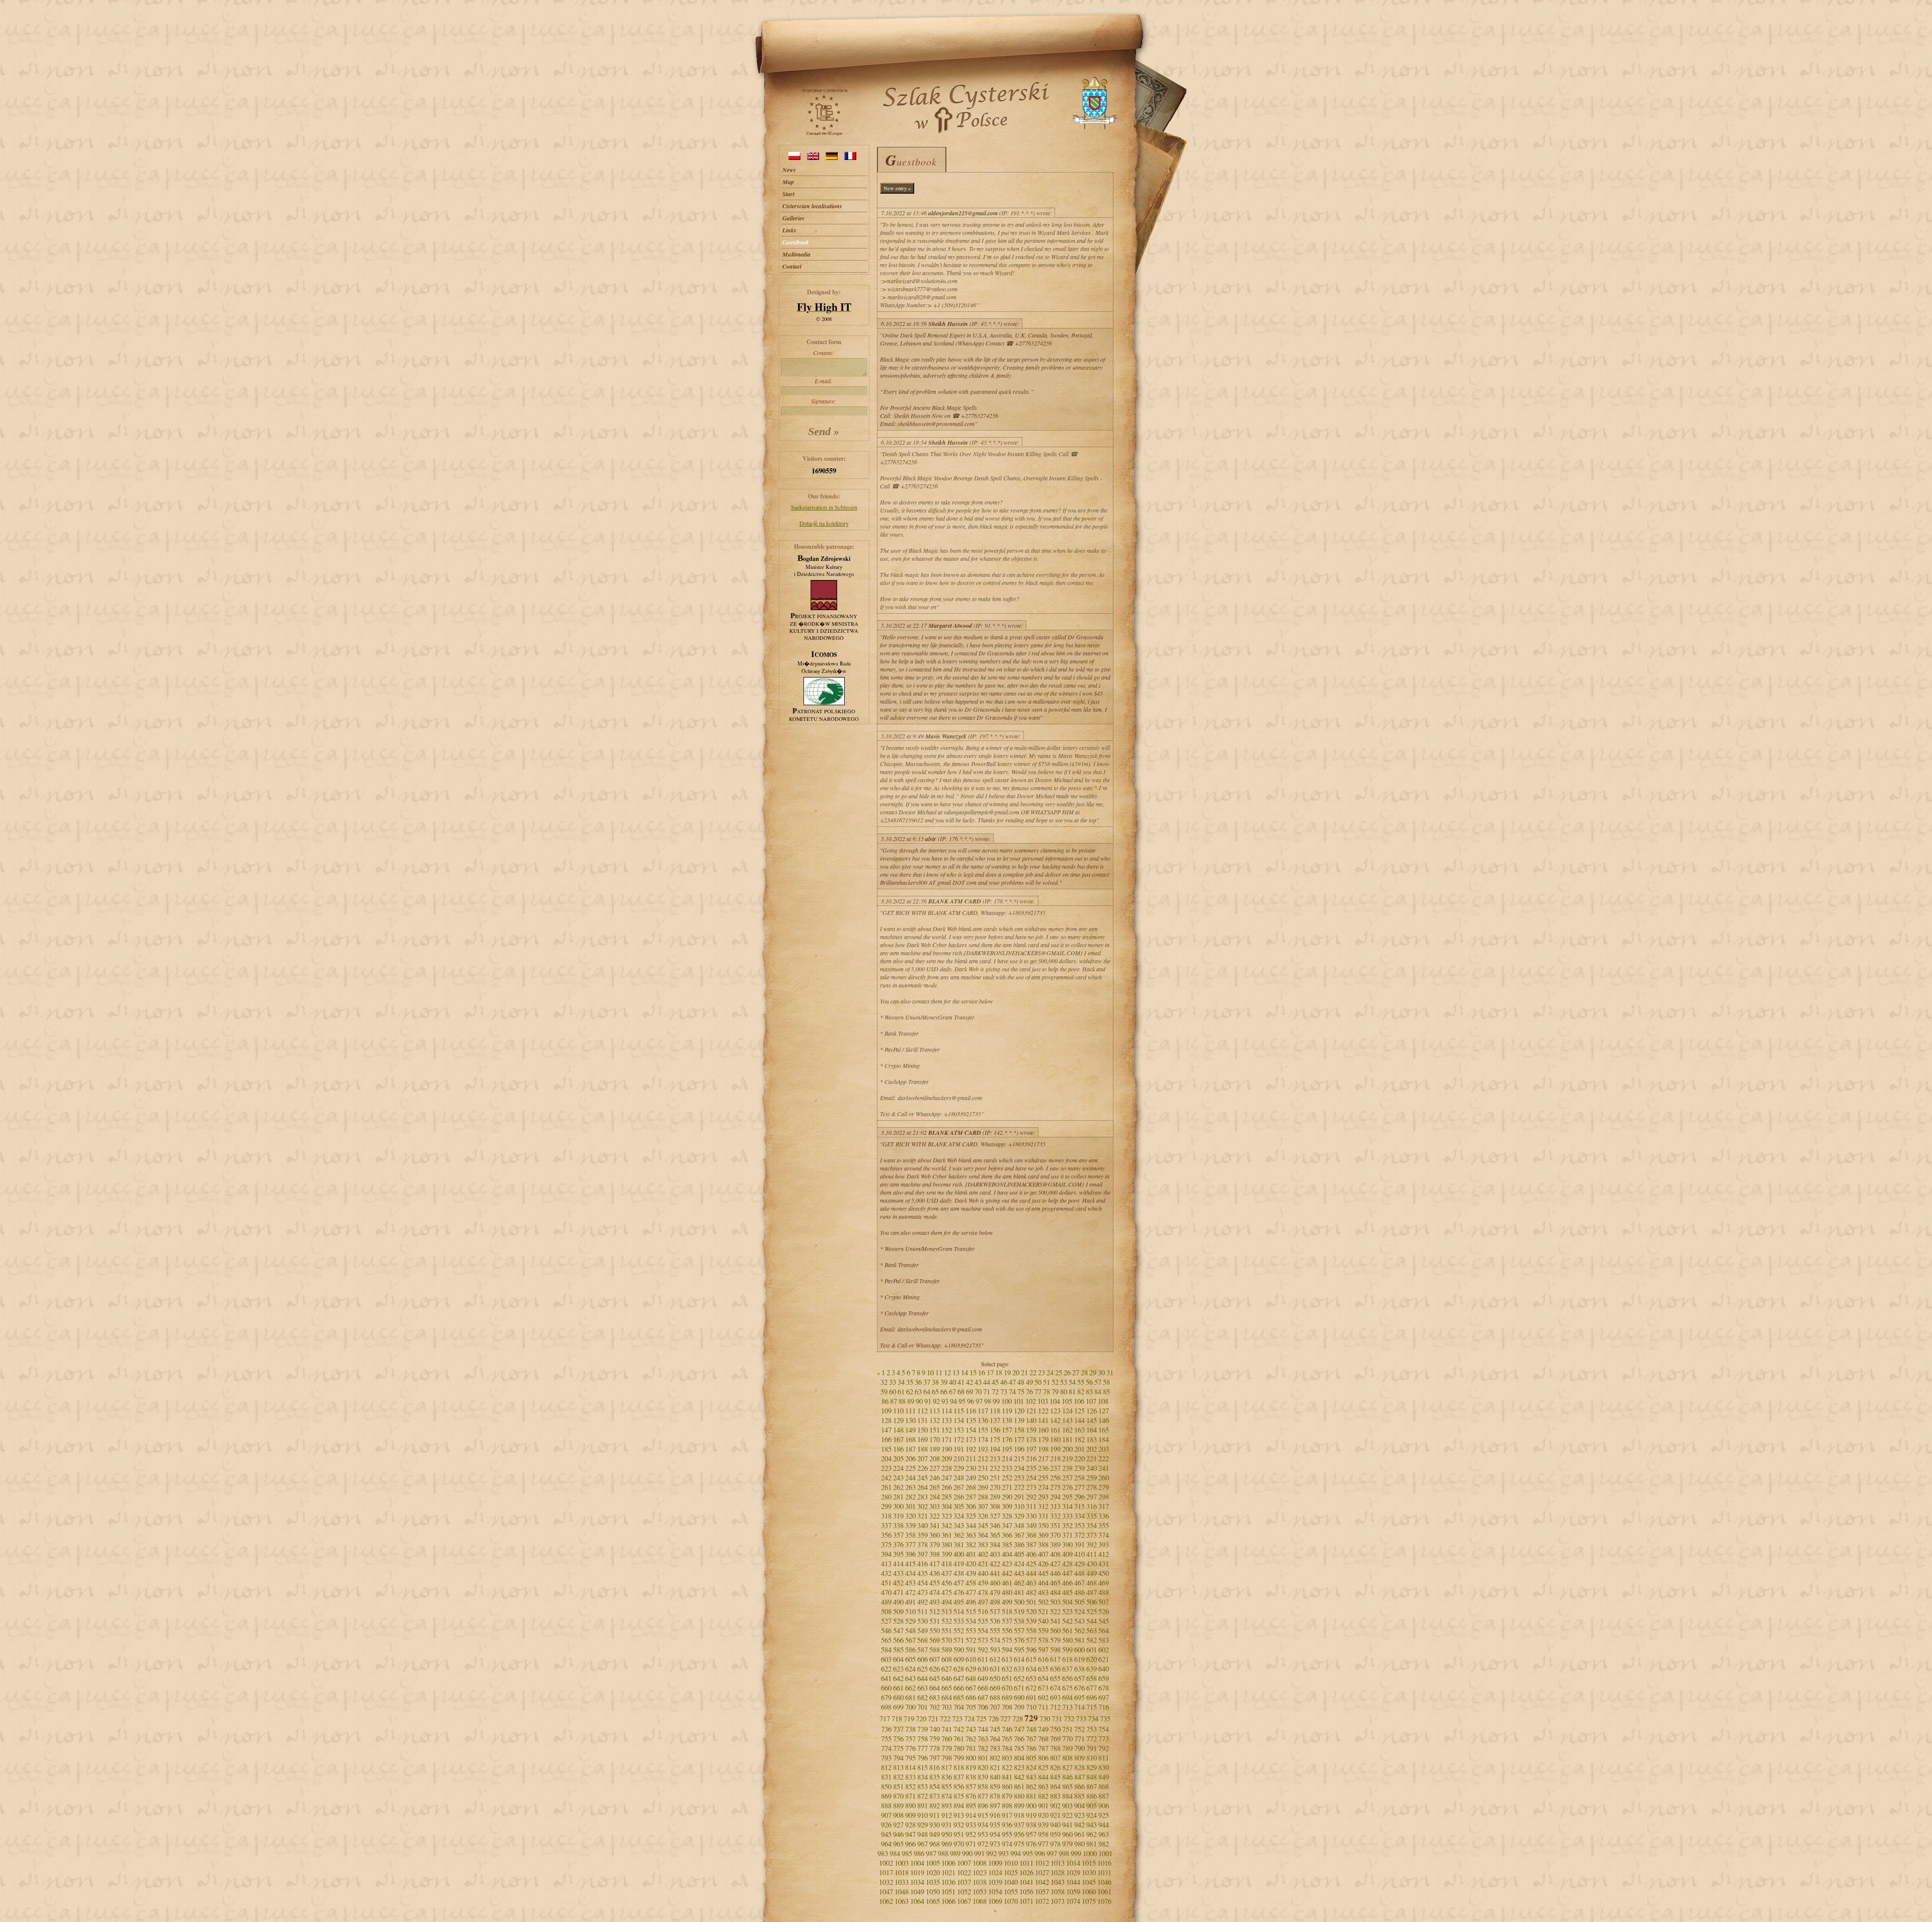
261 (886, 1487)
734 (1093, 1719)
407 (1043, 1554)
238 (1067, 1468)
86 (885, 1401)
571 (959, 1640)
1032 (886, 1882)
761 (959, 1739)
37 (927, 1382)
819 (971, 1767)
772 (1092, 1739)
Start (788, 194)
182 (1079, 1439)
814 (910, 1767)
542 (1067, 1621)
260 (1104, 1478)
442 (1007, 1573)
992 (991, 1853)
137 (995, 1420)
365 (995, 1535)
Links (789, 230)
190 (947, 1449)
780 (959, 1748)
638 (1079, 1669)
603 (886, 1659)
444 (1031, 1573)
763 (983, 1739)
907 (886, 1815)
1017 (886, 1872)
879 (1007, 1796)
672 (1031, 1688)
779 (947, 1748)
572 (971, 1640)
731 (1057, 1719)
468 (1092, 1583)
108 (1103, 1401)
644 (922, 1678)
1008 (980, 1863)
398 (935, 1554)
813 (898, 1767)
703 (947, 1707)
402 (983, 1554)
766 (1019, 1739)
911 (935, 1815)
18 (999, 1372)
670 (1007, 1688)
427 (1055, 1564)
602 (1104, 1650)
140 (1031, 1420)
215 (1019, 1458)
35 (910, 1382)
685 (959, 1697)
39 (944, 1382)
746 (1007, 1729)
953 (983, 1834)
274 (1043, 1487)
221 (1092, 1458)
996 (1040, 1853)
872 (922, 1796)
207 (922, 1458)
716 (1104, 1707)
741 (947, 1729)
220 (1079, 1458)
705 (971, 1707)
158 (1019, 1430)
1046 (1104, 1882)
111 (910, 1411)
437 (947, 1573)
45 (995, 1382)
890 (910, 1806)
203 (1104, 1449)
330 (1031, 1516)
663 (922, 1688)
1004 (917, 1863)
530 (922, 1621)
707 (995, 1707)
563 (1092, 1631)
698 (886, 1707)
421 (983, 1564)
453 (910, 1583)
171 (947, 1439)
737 (898, 1729)
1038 (980, 1882)
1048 (902, 1892)
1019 (917, 1872)
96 (971, 1401)
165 (1104, 1430)
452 (898, 1583)
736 (886, 1729)
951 (959, 1834)
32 (884, 1382)
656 (1067, 1678)
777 (922, 1748)
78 (1046, 1392)
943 (1092, 1825)
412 (1104, 1554)
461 (1007, 1583)
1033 (902, 1882)
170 (935, 1439)
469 (1104, 1583)
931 (947, 1825)
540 (1043, 1621)
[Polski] (794, 157)
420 (971, 1564)
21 (1024, 1372)
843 (1031, 1777)
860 (1007, 1786)
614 (1019, 1659)
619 (1079, 1659)
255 (1043, 1478)
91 (928, 1401)
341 (935, 1525)
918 (1019, 1815)
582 (1092, 1640)
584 (886, 1650)
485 (1067, 1592)
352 (1067, 1525)
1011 (1026, 1863)
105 (1067, 1401)
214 (1007, 1458)
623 (898, 1669)
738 (910, 1729)
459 (983, 1583)
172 (959, 1439)
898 (1007, 1806)
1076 (1104, 1901)
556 (1007, 1631)
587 (922, 1650)
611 (983, 1659)
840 (995, 1777)
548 (910, 1631)
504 (1067, 1602)
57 (1098, 1382)
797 (935, 1758)
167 (898, 1439)
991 (979, 1853)
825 (1043, 1767)
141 (1043, 1420)
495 (959, 1602)
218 (1055, 1458)
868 (1104, 1786)
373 (1092, 1535)
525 (1092, 1611)
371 (1067, 1535)
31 (1110, 1372)
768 (1043, 1739)
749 (1043, 1729)
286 (959, 1497)
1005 (933, 1863)
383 (983, 1544)
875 (959, 1796)
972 (983, 1844)
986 (919, 1853)
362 (959, 1535)
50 (1038, 1382)
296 (1079, 1497)
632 (1007, 1669)
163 (1079, 1430)
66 (944, 1392)
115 (959, 1411)
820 (983, 1767)
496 (971, 1602)
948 (922, 1834)
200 (1067, 1449)
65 (935, 1392)
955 (1007, 1834)
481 (1019, 1592)
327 (995, 1516)
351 (1055, 1525)
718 (897, 1719)
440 (983, 1573)
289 (995, 1497)
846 (1067, 1777)
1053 (980, 1892)
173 (971, 1439)
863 (1043, 1786)
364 (983, 1535)
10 (930, 1372)
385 (1007, 1544)
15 (973, 1372)
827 (1067, 1767)
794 (898, 1758)
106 (1079, 1401)
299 (886, 1506)
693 (1055, 1697)
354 (1092, 1525)
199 (1055, 1449)
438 (959, 1573)
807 (1055, 1758)
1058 (1058, 1892)
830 (1104, 1767)
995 (1028, 1853)
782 (983, 1748)
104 (1055, 1401)
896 (983, 1806)
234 (1019, 1468)
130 (910, 1420)
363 (971, 1535)
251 (995, 1478)
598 (1055, 1650)
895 (971, 1806)
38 (935, 1382)
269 (983, 1487)
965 (898, 1844)
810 (1092, 1758)
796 (922, 1758)
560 (1055, 1631)
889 (898, 1806)
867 (1092, 1786)
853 (922, 1786)
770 (1067, 1739)
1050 (933, 1892)
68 (961, 1392)
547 (898, 1631)
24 (1050, 1372)
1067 (964, 1901)
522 (1055, 1611)
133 (947, 1420)
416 (922, 1564)
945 (886, 1834)
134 (959, 1420)
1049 (917, 1892)
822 (1007, 1767)
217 (1043, 1458)
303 (935, 1506)
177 (1019, 1439)
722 (945, 1719)
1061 (1104, 1892)
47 (1012, 1382)
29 (1093, 1372)
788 (1055, 1748)
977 (1043, 1844)
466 (1067, 1583)
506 (1092, 1602)
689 (1007, 1697)
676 (1079, 1688)
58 (1106, 1382)
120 (1019, 1411)
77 (1038, 1392)
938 (1031, 1825)
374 (1104, 1535)
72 (995, 1392)
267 (959, 1487)
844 (1043, 1777)
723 (957, 1719)
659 (1104, 1678)
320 (910, 1516)
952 (971, 1834)
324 (959, 1516)
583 (1104, 1640)
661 (898, 1688)
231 (983, 1468)
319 (898, 1516)
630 (983, 1669)
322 (935, 1516)
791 (1092, 1748)
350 (1043, 1525)
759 (935, 1739)
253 (1019, 1478)
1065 (933, 1901)
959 (1055, 1834)
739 (922, 1729)
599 (1067, 1650)
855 (947, 1786)
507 (1104, 1602)
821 (995, 1767)
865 (1067, 1786)
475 (947, 1592)
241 (1104, 1468)
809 (1079, 1758)
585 (898, 1650)
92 (936, 1401)
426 (1043, 1564)
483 (1043, 1592)
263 (910, 1487)
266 (947, 1487)
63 (918, 1392)
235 (1031, 1468)
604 (898, 1659)
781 (971, 1748)
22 (1033, 1372)
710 (1031, 1707)
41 (961, 1382)
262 (898, 1487)
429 (1079, 1564)
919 (1031, 1815)
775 (898, 1748)
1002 (886, 1863)
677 (1092, 1688)
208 (935, 1458)
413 (886, 1564)
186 (898, 1449)
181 (1067, 1439)
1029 (1073, 1872)
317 (1104, 1506)
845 (1055, 1777)
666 (959, 1688)
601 (1092, 1650)
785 (1019, 1748)
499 (1007, 1602)
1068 (980, 1901)
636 (1055, 1669)
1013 (1058, 1863)
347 (1007, 1525)
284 (935, 1497)
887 (1104, 1796)
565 (886, 1640)
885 (1079, 1796)
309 (1007, 1506)
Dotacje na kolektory (824, 523)
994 (1016, 1853)
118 (995, 1411)
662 (910, 1688)
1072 (1042, 1901)
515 (971, 1611)
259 (1092, 1478)
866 (1079, 1786)
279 (1104, 1487)
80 (1064, 1392)
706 (983, 1707)
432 (886, 1573)
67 (952, 1392)
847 (1079, 1777)
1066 (948, 1901)
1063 (902, 1901)
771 (1079, 1739)
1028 (1058, 1872)
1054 (995, 1892)
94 (953, 1401)
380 (947, 1544)
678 (1104, 1688)
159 (1031, 1430)
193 (983, 1449)
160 (1043, 1430)
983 (883, 1853)
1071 (1026, 1901)
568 (922, 1640)
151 (935, 1430)
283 (922, 1497)
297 (1092, 1497)
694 (1067, 1697)
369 (1043, 1535)
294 (1055, 1497)
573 (983, 1640)
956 (1019, 1834)
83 (1089, 1392)
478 (983, 1592)
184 (1104, 1439)
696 (1092, 1697)
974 (1007, 1844)
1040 (1011, 1882)
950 (947, 1834)
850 (886, 1786)
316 (1092, 1506)
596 (1031, 1650)
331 (1043, 1516)
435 (922, 1573)
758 (922, 1739)
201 (1079, 1449)
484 (1055, 1592)
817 (947, 1767)
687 (983, 1697)
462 (1019, 1583)
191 (959, 1449)
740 (935, 1729)
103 (1043, 1401)
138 (1007, 1420)
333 (1067, 1516)
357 (898, 1535)
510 (910, 1611)
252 (1007, 1478)
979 (1067, 1844)
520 (1031, 1611)
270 (995, 1487)
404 (1007, 1554)
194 (995, 1449)
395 (898, 1554)
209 (947, 1458)
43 (978, 1382)
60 (893, 1392)
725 (981, 1719)
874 (947, 1796)
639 (1092, 1669)
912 (947, 1815)
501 (1031, 1602)
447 (1067, 1573)
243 (898, 1478)
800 (971, 1758)
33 (893, 1382)
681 (910, 1697)
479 (995, 1592)
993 (1003, 1853)
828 (1079, 1767)
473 (922, 1592)
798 (947, 1758)
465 (1055, 1583)
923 (1079, 1815)
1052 (964, 1892)
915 (983, 1815)
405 (1019, 1554)
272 (1019, 1487)
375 (886, 1544)
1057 (1042, 1892)
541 (1055, 1621)
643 (910, 1678)
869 (886, 1796)
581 (1079, 1640)
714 (1079, 1707)
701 (922, 1707)
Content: (823, 353)
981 (1092, 1844)
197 (1031, 1449)
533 (959, 1621)
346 (995, 1525)
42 (970, 1382)
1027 (1042, 1872)
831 (886, 1777)
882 (1043, 1796)
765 (1007, 1739)
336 (1104, 1516)
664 (935, 1688)
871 (910, 1796)
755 (886, 1739)
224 (898, 1468)
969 (947, 1844)
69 (970, 1392)
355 (1104, 1525)
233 (1007, 1468)
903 (1067, 1806)
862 (1031, 1786)
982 (1104, 1844)
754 (1104, 1729)
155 (983, 1430)
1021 (948, 1872)
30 (1101, 1372)
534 (971, 1621)
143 (1067, 1420)
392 (1092, 1544)
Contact (792, 266)
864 (1055, 1786)
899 (1019, 1806)
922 (1067, 1815)
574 (995, 1640)
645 (935, 1678)
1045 (1089, 1882)
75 (1021, 1392)
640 (1104, 1669)
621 (1104, 1659)
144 (1079, 1420)
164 (1092, 1430)
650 (995, 1678)
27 (1076, 1372)
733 (1081, 1719)
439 (971, 1573)
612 (995, 1659)
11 (939, 1372)
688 (995, 1697)
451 (886, 1583)
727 (1005, 1719)
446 (1055, 1573)
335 (1092, 1516)
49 (1029, 1382)
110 (898, 1411)
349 (1031, 1525)
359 (922, 1535)
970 (959, 1844)
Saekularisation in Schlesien (824, 507)
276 (1067, 1487)
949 (935, 1834)
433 (898, 1573)
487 (1092, 1592)
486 (1079, 1592)
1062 (886, 1901)
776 (910, 1748)
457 (959, 1583)
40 (952, 1382)
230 (971, 1468)
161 (1055, 1430)
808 (1067, 1758)
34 (901, 1382)
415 (910, 1564)
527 (886, 1621)
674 (1055, 1688)
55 (1081, 1382)
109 (886, 1411)
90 (919, 1401)
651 (1007, 1678)
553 (971, 1631)
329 (1019, 1516)
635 (1043, 1669)
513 (947, 1611)
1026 (1026, 1872)
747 (1019, 1729)
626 (935, 1669)
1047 (886, 1892)
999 (1076, 1853)
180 (1055, 1439)
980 (1079, 1844)
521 (1043, 1611)
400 (959, 1554)
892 (935, 1806)
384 (995, 1544)
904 (1079, 1806)
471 (898, 1592)
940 (1055, 1825)
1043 (1058, 1882)
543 (1079, 1621)
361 (947, 1535)
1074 (1073, 1901)
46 (1004, 1382)
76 (1029, 1392)
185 (886, 1449)
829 (1092, 1767)
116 (971, 1411)
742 (959, 1729)
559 (1043, 1631)
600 (1079, 1650)
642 (898, 1678)
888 (886, 1806)
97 (979, 1401)
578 (1043, 1640)
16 (982, 1372)
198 (1043, 1449)
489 (886, 1602)
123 (1055, 1411)
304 (947, 1506)
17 (990, 1372)
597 (1043, 1650)
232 (995, 1468)
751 (1067, 1729)
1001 (1105, 1853)
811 (1104, 1758)
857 (971, 1786)
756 (898, 1739)
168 (910, 1439)
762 (971, 1739)
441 (995, 1573)
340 (922, 1525)
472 (910, 1592)
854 (935, 1786)
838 (971, 1777)
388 (1043, 1544)
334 (1079, 1516)
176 (1007, 1439)
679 (886, 1697)
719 (909, 1719)
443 (1019, 1573)
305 (959, 1506)
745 (995, 1729)
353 (1079, 1525)
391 (1079, 1544)
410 (1079, 1554)
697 (1104, 1697)
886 (1092, 1796)
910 (922, 1815)
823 (1019, 1767)
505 (1079, 1602)
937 (1019, 1825)
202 (1092, 1449)
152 (947, 1430)
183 (1092, 1439)
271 (1007, 1487)
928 (910, 1825)
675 (1067, 1688)
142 (1055, 1420)
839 (983, 1777)
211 (971, 1458)
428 (1067, 1564)
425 (1031, 1564)
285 (947, 1497)
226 (922, 1468)
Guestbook (796, 242)
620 (1092, 1659)
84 (1098, 1392)
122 (1043, 1411)
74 (1012, 1392)
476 (959, 1592)
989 (955, 1853)
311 (1031, 1506)
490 (898, 1602)
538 (1019, 1621)
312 (1043, 1506)
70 (978, 1392)
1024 (995, 1872)
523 (1067, 1611)
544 (1092, 1621)
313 (1055, 1506)
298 (1104, 1497)
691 (1031, 1697)
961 (1079, 1834)
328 (1007, 1516)
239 (1079, 1468)
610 (971, 1659)
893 (947, 1806)
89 (911, 1401)
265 (935, 1487)
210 (959, 1458)
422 (995, 1564)
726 (993, 1719)
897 (995, 1806)
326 (983, 1516)
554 (983, 1631)
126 (1092, 1411)
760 (947, 1739)
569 (935, 1640)
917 (1007, 1815)
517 (995, 1611)
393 (1104, 1544)
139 (1019, 1420)
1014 (1073, 1863)
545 (1104, 1621)
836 (947, 1777)
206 (910, 1458)
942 (1079, 1825)
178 (1031, 1439)
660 (886, 1688)
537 (1007, 1621)
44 (987, 1382)
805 (1031, 1758)
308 (995, 1506)
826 (1055, 1767)
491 (910, 1602)
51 (1046, 1382)
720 (921, 1719)
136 (983, 1420)
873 (935, 1796)
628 (959, 1669)
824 (1031, 1767)
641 (886, 1678)
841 (1007, 1777)
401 (971, 1554)
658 (1092, 1678)
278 (1092, 1487)
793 (886, 1758)
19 (1007, 1372)
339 (910, 1525)
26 (1067, 1372)
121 (1031, 1411)
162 (1067, 1430)
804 (1019, 1758)
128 (886, 1420)
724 (969, 1719)
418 (947, 1564)
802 (995, 1758)
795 (910, 1758)
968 (935, 1844)
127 (1104, 1411)
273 (1031, 1487)
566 (898, 1640)
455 (935, 1583)
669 (995, 1688)
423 (1007, 1564)
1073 (1058, 1901)
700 (910, 1707)
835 (935, 1777)
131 (922, 1420)
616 (1043, 1659)
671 (1019, 1688)
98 (988, 1401)
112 (922, 1411)
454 (922, 1583)
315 (1079, 1506)
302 (922, 1506)
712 (1055, 1707)
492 (922, 1602)
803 (1007, 1758)
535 (983, 1621)
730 (1045, 1719)
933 (971, 1825)
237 (1055, 1468)
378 (922, 1544)
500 (1019, 1602)
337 (886, 1525)
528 (898, 1621)
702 (935, 1707)
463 (1031, 1583)
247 (947, 1478)
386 (1019, 1544)
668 (983, 1688)
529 (910, 1621)
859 (995, 1786)
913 (959, 1815)
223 (886, 1468)
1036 (948, 1882)
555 (995, 1631)
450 (1104, 1573)
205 (898, 1458)
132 (935, 1420)
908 (898, 1815)
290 (1007, 1497)
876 (971, 1796)
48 (1021, 1382)
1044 (1073, 1882)
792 (1104, 1748)
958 (1043, 1834)
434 (910, 1573)
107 (1091, 1401)
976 (1031, 1844)
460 (995, 1583)
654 (1043, 1678)
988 (943, 1853)
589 (947, 1650)
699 (898, 1707)
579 (1055, 1640)
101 (1019, 1401)
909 (910, 1815)
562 (1079, 1631)
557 (1019, 1631)
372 (1079, 1535)
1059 (1073, 1892)
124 (1067, 1411)
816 (935, 1767)
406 (1031, 1554)
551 (947, 1631)
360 (935, 1535)
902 (1055, 1806)
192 (971, 1449)
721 (933, 1719)
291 (1019, 1497)
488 (1104, 1592)
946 (898, 1834)
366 (1007, 1535)
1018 (902, 1872)
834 (922, 1777)
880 (1019, 1796)
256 (1055, 1478)
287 (971, 1497)
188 (922, 1449)
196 (1019, 1449)
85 (1106, 1392)
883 (1055, 1796)
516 (983, 1611)
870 (898, 1796)
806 (1043, 1758)
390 (1067, 1544)
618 (1067, 1659)
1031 (1104, 1872)
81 (1072, 1392)
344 (971, 1525)
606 (922, 1659)
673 (1043, 1688)
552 (959, 1631)
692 (1043, 1697)
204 (886, 1458)
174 (983, 1439)
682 (922, 1697)
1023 (980, 1872)
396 (910, 1554)
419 (959, 1564)
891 (922, 1806)
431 (1104, 1564)
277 (1079, 1487)
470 (886, 1592)
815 (922, 1767)
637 (1067, 1669)
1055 (1011, 1892)
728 (1018, 1719)
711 (1043, 1707)
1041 (1026, 1882)
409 (1067, 1554)
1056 (1026, 1892)
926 (886, 1825)
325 (971, 1516)
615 (1031, 1659)
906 (1104, 1806)
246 (935, 1478)
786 (1031, 1748)
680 (898, 1697)
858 (983, 1786)
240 (1092, 1468)
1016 (1104, 1863)
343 (959, 1525)
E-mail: (824, 381)
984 (895, 1853)
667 (971, 1688)
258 (1079, 1478)
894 (959, 1806)
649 (983, 1678)
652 (1019, 1678)
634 (1031, 1669)
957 (1031, 1834)
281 (898, 1497)
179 (1043, 1439)
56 (1089, 1382)
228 (947, 1468)
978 (1055, 1844)
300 (898, 1506)
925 (1104, 1815)
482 (1031, 1592)
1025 (1011, 1872)
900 (1031, 1806)
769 (1055, 1739)
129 (898, 1420)
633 (1019, 1669)
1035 (933, 1882)
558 (1031, 1631)
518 (1007, 1611)
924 (1092, 1815)
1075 (1089, 1901)
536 (995, 1621)
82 (1081, 1392)
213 (995, 1458)
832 (898, 1777)
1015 (1089, 1863)
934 (983, 1825)
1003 (902, 1863)
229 (959, 1468)
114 (947, 1411)
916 (995, 1815)
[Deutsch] (832, 157)
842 (1019, 1777)
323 (947, 1516)
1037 (964, 1882)
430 (1092, 1564)
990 (967, 1853)
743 (971, 1729)
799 (959, 1758)
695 (1079, 1697)
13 (956, 1372)
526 (1104, 1611)
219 (1067, 1458)
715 (1092, 1707)
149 (910, 1430)
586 (910, 1650)
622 (886, 1669)
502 (1043, 1602)
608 (947, 1659)
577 (1031, 1640)
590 (959, 1650)
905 (1092, 1806)
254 (1031, 1478)
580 (1067, 1640)
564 (1104, 1631)
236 (1043, 1468)
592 (983, 1650)
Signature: (824, 401)
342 (947, 1525)
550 (935, 1631)
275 (1055, 1487)
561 (1067, 1631)
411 (1092, 1554)
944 (1104, 1825)
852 (910, 1786)
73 (1004, 1392)
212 (983, 1458)
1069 (995, 1901)
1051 (948, 1892)
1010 (1011, 1863)
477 (971, 1592)
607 (935, 1659)
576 (1019, 1640)
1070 (1011, 1901)
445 (1043, 1573)
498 (995, 1602)
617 (1055, 1659)
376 (898, 1544)
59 (884, 1392)
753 (1092, 1729)
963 (1104, 1834)
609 (959, 1659)
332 (1055, 1516)
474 (935, 1592)
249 (971, 1478)
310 (1019, 1506)
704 (959, 1707)
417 (935, 1564)
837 (959, 1777)
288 (983, 1497)
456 (947, 1583)
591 (971, 1650)
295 (1067, 1497)
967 (922, 1844)
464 (1043, 1583)
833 (910, 1777)
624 (910, 1669)
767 (1031, 1739)
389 (1055, 1544)
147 (886, 1430)
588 (935, 1650)
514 (959, 1611)
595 (1019, 1650)
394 (886, 1554)
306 (971, 1506)
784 (1007, 1748)
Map (788, 182)
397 (922, 1554)
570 (947, 1640)
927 (898, 1825)
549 (922, 1631)
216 (1031, 1458)
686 (971, 1697)
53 (1064, 1382)
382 (971, 1544)
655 (1055, 1678)
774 (886, 1748)
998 (1064, 1853)
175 (995, 1439)
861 (1019, 1786)
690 (1019, 1697)
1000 (1090, 1853)
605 (910, 1659)
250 (983, 1478)
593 (995, 1650)
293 (1043, 1497)
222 (1104, 1458)
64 (927, 1392)
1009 (995, 1863)
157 (1007, 1430)
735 (1105, 1719)
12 (947, 1372)
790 (1079, 1748)
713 (1067, 1707)
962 (1092, 1834)
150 (922, 1430)
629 (971, 1669)
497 (983, 1602)
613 (1007, 1659)
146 (1104, 1420)
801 (983, 1758)
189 (935, 1449)
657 (1079, 1678)
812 (886, 1767)
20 (1016, 1372)
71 (987, 1392)
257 (1067, 1478)
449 (1092, 1573)
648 (971, 1678)
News (789, 170)
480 (1007, 1592)
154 (971, 1430)
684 (947, 1697)
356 (886, 1535)
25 (1059, 1372)
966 (910, 1844)
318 (886, 1516)
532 (947, 1621)
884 (1067, 1796)
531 (935, 1621)
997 (1052, 1853)
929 (922, 1825)
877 (983, 1796)
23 (1041, 1372)
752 (1079, 1729)
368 (1031, 1535)
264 (922, 1487)
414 (898, 1564)
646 (947, 1678)
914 (971, 1815)
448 (1079, 1573)
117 (983, 1411)
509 (898, 1611)
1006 (948, 1863)
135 (971, 1420)
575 (1007, 1640)
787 (1043, 1748)
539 (1031, 1621)
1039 (995, 1882)
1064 (917, 1901)
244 (910, 1478)
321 (922, 1516)
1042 (1042, 1882)
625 (922, 1669)
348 (1019, 1525)
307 (983, 1506)
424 (1019, 1564)
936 (1007, 1825)
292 (1031, 1497)
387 (1031, 1544)
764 (995, 1739)
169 (922, 1439)
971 (971, 1844)
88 (902, 1401)
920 (1043, 1815)
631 (995, 1669)
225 (910, 1468)
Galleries (793, 218)
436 (935, 1573)
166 (886, 1439)
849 (1104, 1777)
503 (1055, 1602)
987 (931, 1853)
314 (1067, 1506)
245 (922, 1478)
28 (1084, 1372)
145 (1092, 1420)
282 (910, 1497)
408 (1055, 1554)
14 (964, 1372)
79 (1055, 1392)
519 (1019, 1611)
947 (910, 1834)
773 (1104, 1739)
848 (1092, 1777)
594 (1007, 1650)
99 (996, 1401)
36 (918, 1382)
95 (962, 1401)
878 (995, 1796)
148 (898, 1430)
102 (1031, 1401)
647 (959, 1678)
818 (959, 1767)
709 (1019, 1707)
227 (935, 1468)
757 (910, 1739)
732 (1069, 1719)
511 (922, 1611)
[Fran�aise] (850, 157)
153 (959, 1430)
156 (995, 1430)
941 (1067, 1825)
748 (1031, 1729)
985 (907, 1853)
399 (947, 1554)
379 (935, 1544)
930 (935, 1825)
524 (1079, 1611)
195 (1007, 1449)
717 (885, 1719)
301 (910, 1506)
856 (959, 1786)
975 (1019, 1844)
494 (947, 1602)
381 (959, 1544)
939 (1043, 1825)
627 (947, 1669)
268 (971, 1487)
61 (901, 1392)
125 (1079, 1411)
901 (1043, 1806)
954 (995, 1834)
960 (1067, 1834)
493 (935, 1602)
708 (1007, 1707)
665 (947, 1688)
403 (995, 1554)
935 (995, 1825)
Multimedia (796, 254)
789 (1067, 1748)
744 (983, 1729)
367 (1019, 1535)
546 (886, 1631)
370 (1055, 1535)
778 (935, 1748)
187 (910, 1449)
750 (1055, 1729)
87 (894, 1401)
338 (898, 1525)
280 (886, 1497)
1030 (1089, 1872)
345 (983, 1525)
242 (886, 1478)
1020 (933, 1872)
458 (971, 1583)
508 (886, 1611)
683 (935, 1697)
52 (1055, 1382)
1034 (917, 1882)
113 (935, 1411)
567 (910, 1640)
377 (910, 1544)
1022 (964, 1872)
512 (935, 1611)
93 (945, 1401)
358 (910, 1535)
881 (1031, 1796)
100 (1007, 1401)
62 (910, 1392)
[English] (813, 157)
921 (1055, 1815)
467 (1079, 1583)
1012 (1042, 1863)
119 (1007, 1411)
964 (886, 1844)
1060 (1089, 1892)
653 (1031, 1678)
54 (1072, 1382)
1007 (964, 1863)
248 (959, 1478)
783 (995, 1748)
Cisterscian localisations (812, 206)
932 (959, 1825)
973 (995, 1844)
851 (898, 1786)
